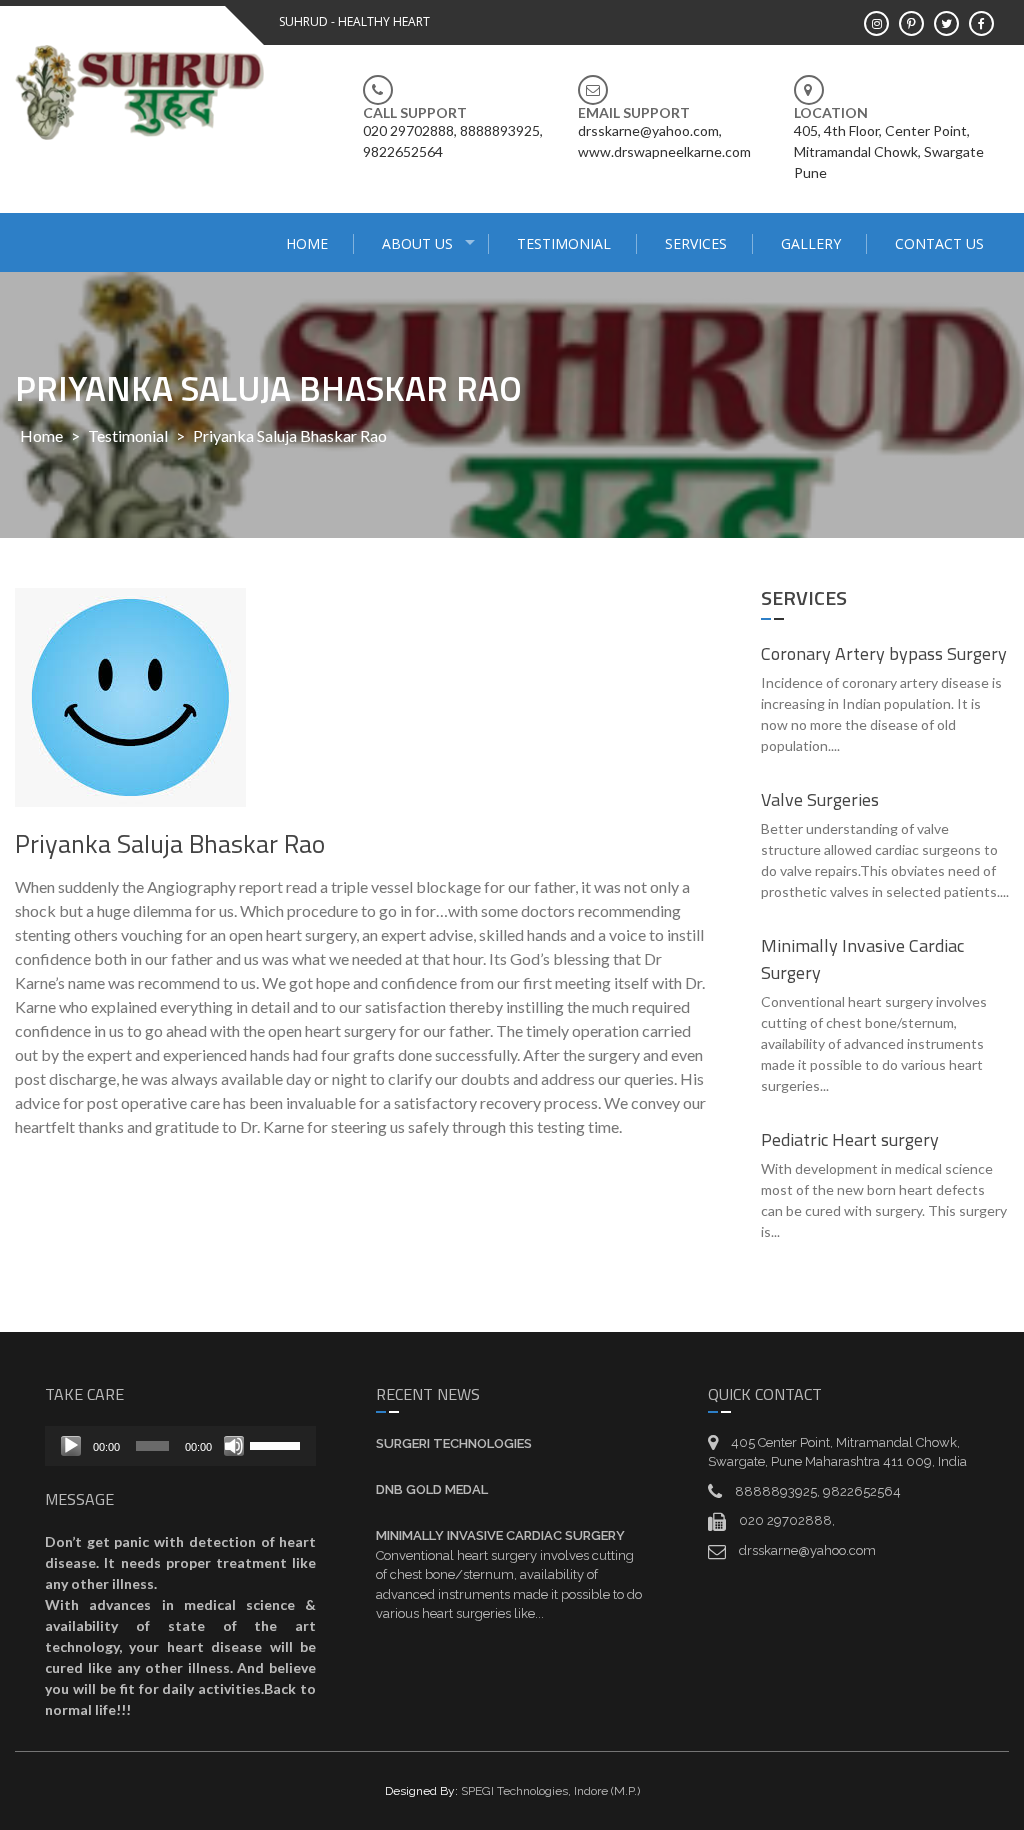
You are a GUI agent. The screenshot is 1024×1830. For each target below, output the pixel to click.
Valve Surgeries (820, 799)
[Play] (71, 1446)
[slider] (278, 1444)
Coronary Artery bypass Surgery (884, 653)
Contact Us (939, 243)
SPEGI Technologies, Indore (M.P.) (550, 1791)
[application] (180, 1446)
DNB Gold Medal (432, 1489)
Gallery (811, 243)
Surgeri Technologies (454, 1443)
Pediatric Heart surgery (850, 1139)
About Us (417, 243)
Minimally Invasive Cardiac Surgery (500, 1535)
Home (307, 243)
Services (696, 243)
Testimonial (564, 243)
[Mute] (234, 1446)
